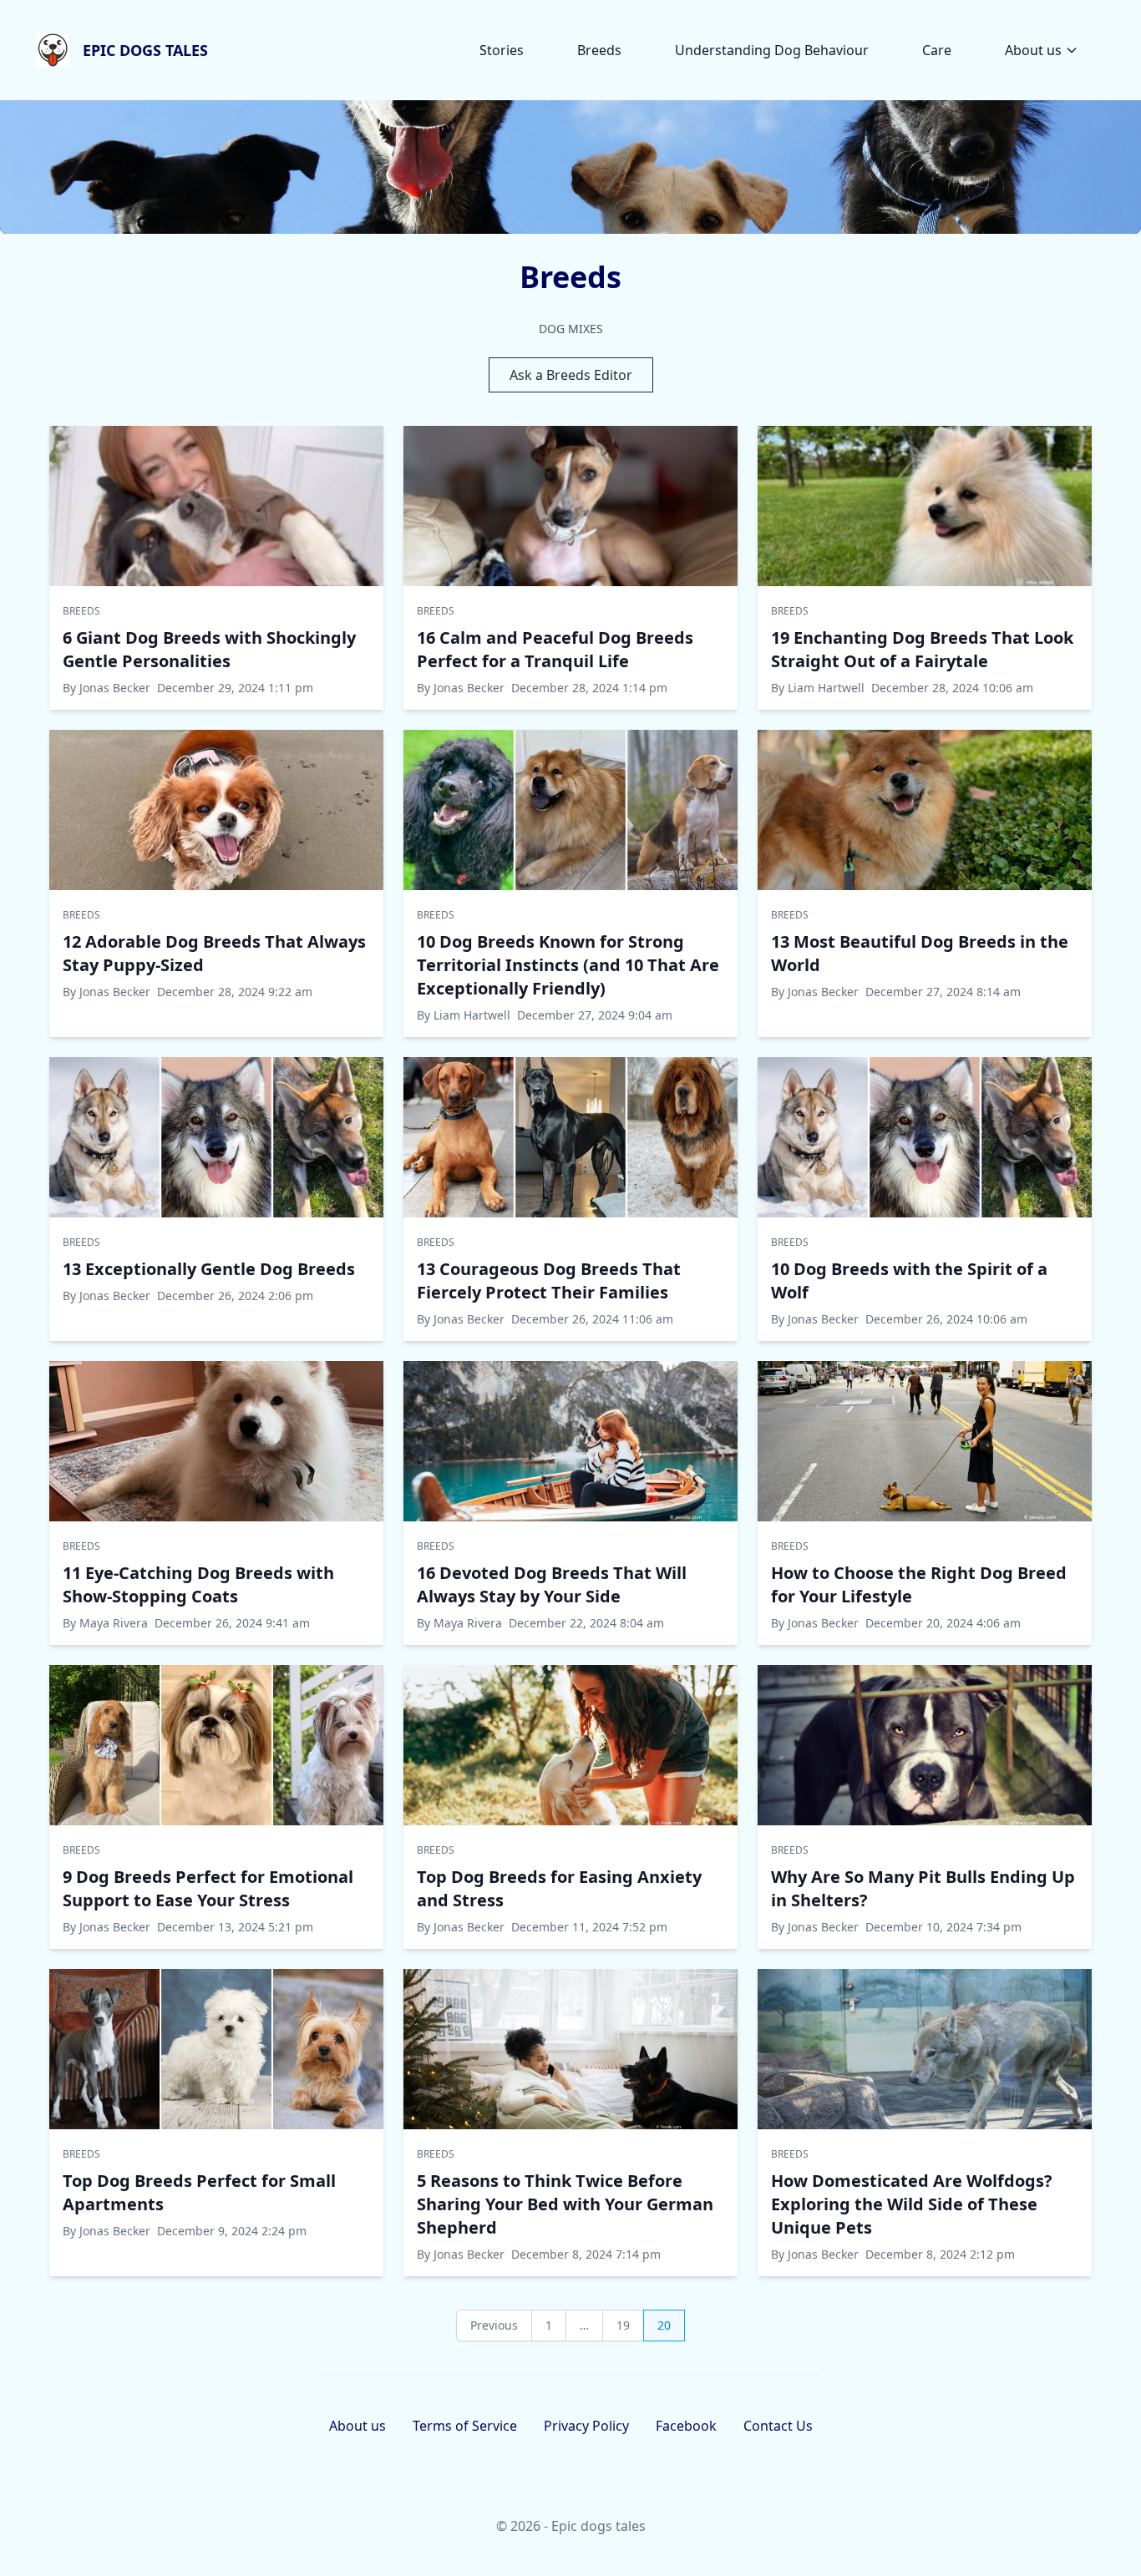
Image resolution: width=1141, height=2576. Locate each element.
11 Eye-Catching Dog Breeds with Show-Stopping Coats (198, 1584)
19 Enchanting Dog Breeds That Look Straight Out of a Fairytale (922, 649)
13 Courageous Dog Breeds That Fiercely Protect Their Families (549, 1280)
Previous (494, 2325)
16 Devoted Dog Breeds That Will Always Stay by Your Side (552, 1584)
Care (937, 50)
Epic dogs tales (145, 50)
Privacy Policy (586, 2426)
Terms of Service (465, 2426)
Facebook (686, 2426)
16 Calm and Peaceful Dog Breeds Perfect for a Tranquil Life (555, 649)
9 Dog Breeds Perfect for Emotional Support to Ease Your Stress (208, 1888)
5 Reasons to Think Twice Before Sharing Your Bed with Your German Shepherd (565, 2204)
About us (1033, 50)
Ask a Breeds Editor (571, 375)
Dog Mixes (571, 329)
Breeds (599, 50)
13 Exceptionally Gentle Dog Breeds (209, 1269)
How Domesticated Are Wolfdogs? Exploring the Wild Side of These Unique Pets (912, 2204)
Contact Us (778, 2426)
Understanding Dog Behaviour (772, 50)
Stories (502, 50)
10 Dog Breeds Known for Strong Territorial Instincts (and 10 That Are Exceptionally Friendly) (568, 965)
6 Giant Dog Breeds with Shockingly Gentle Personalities (209, 649)
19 (623, 2325)
